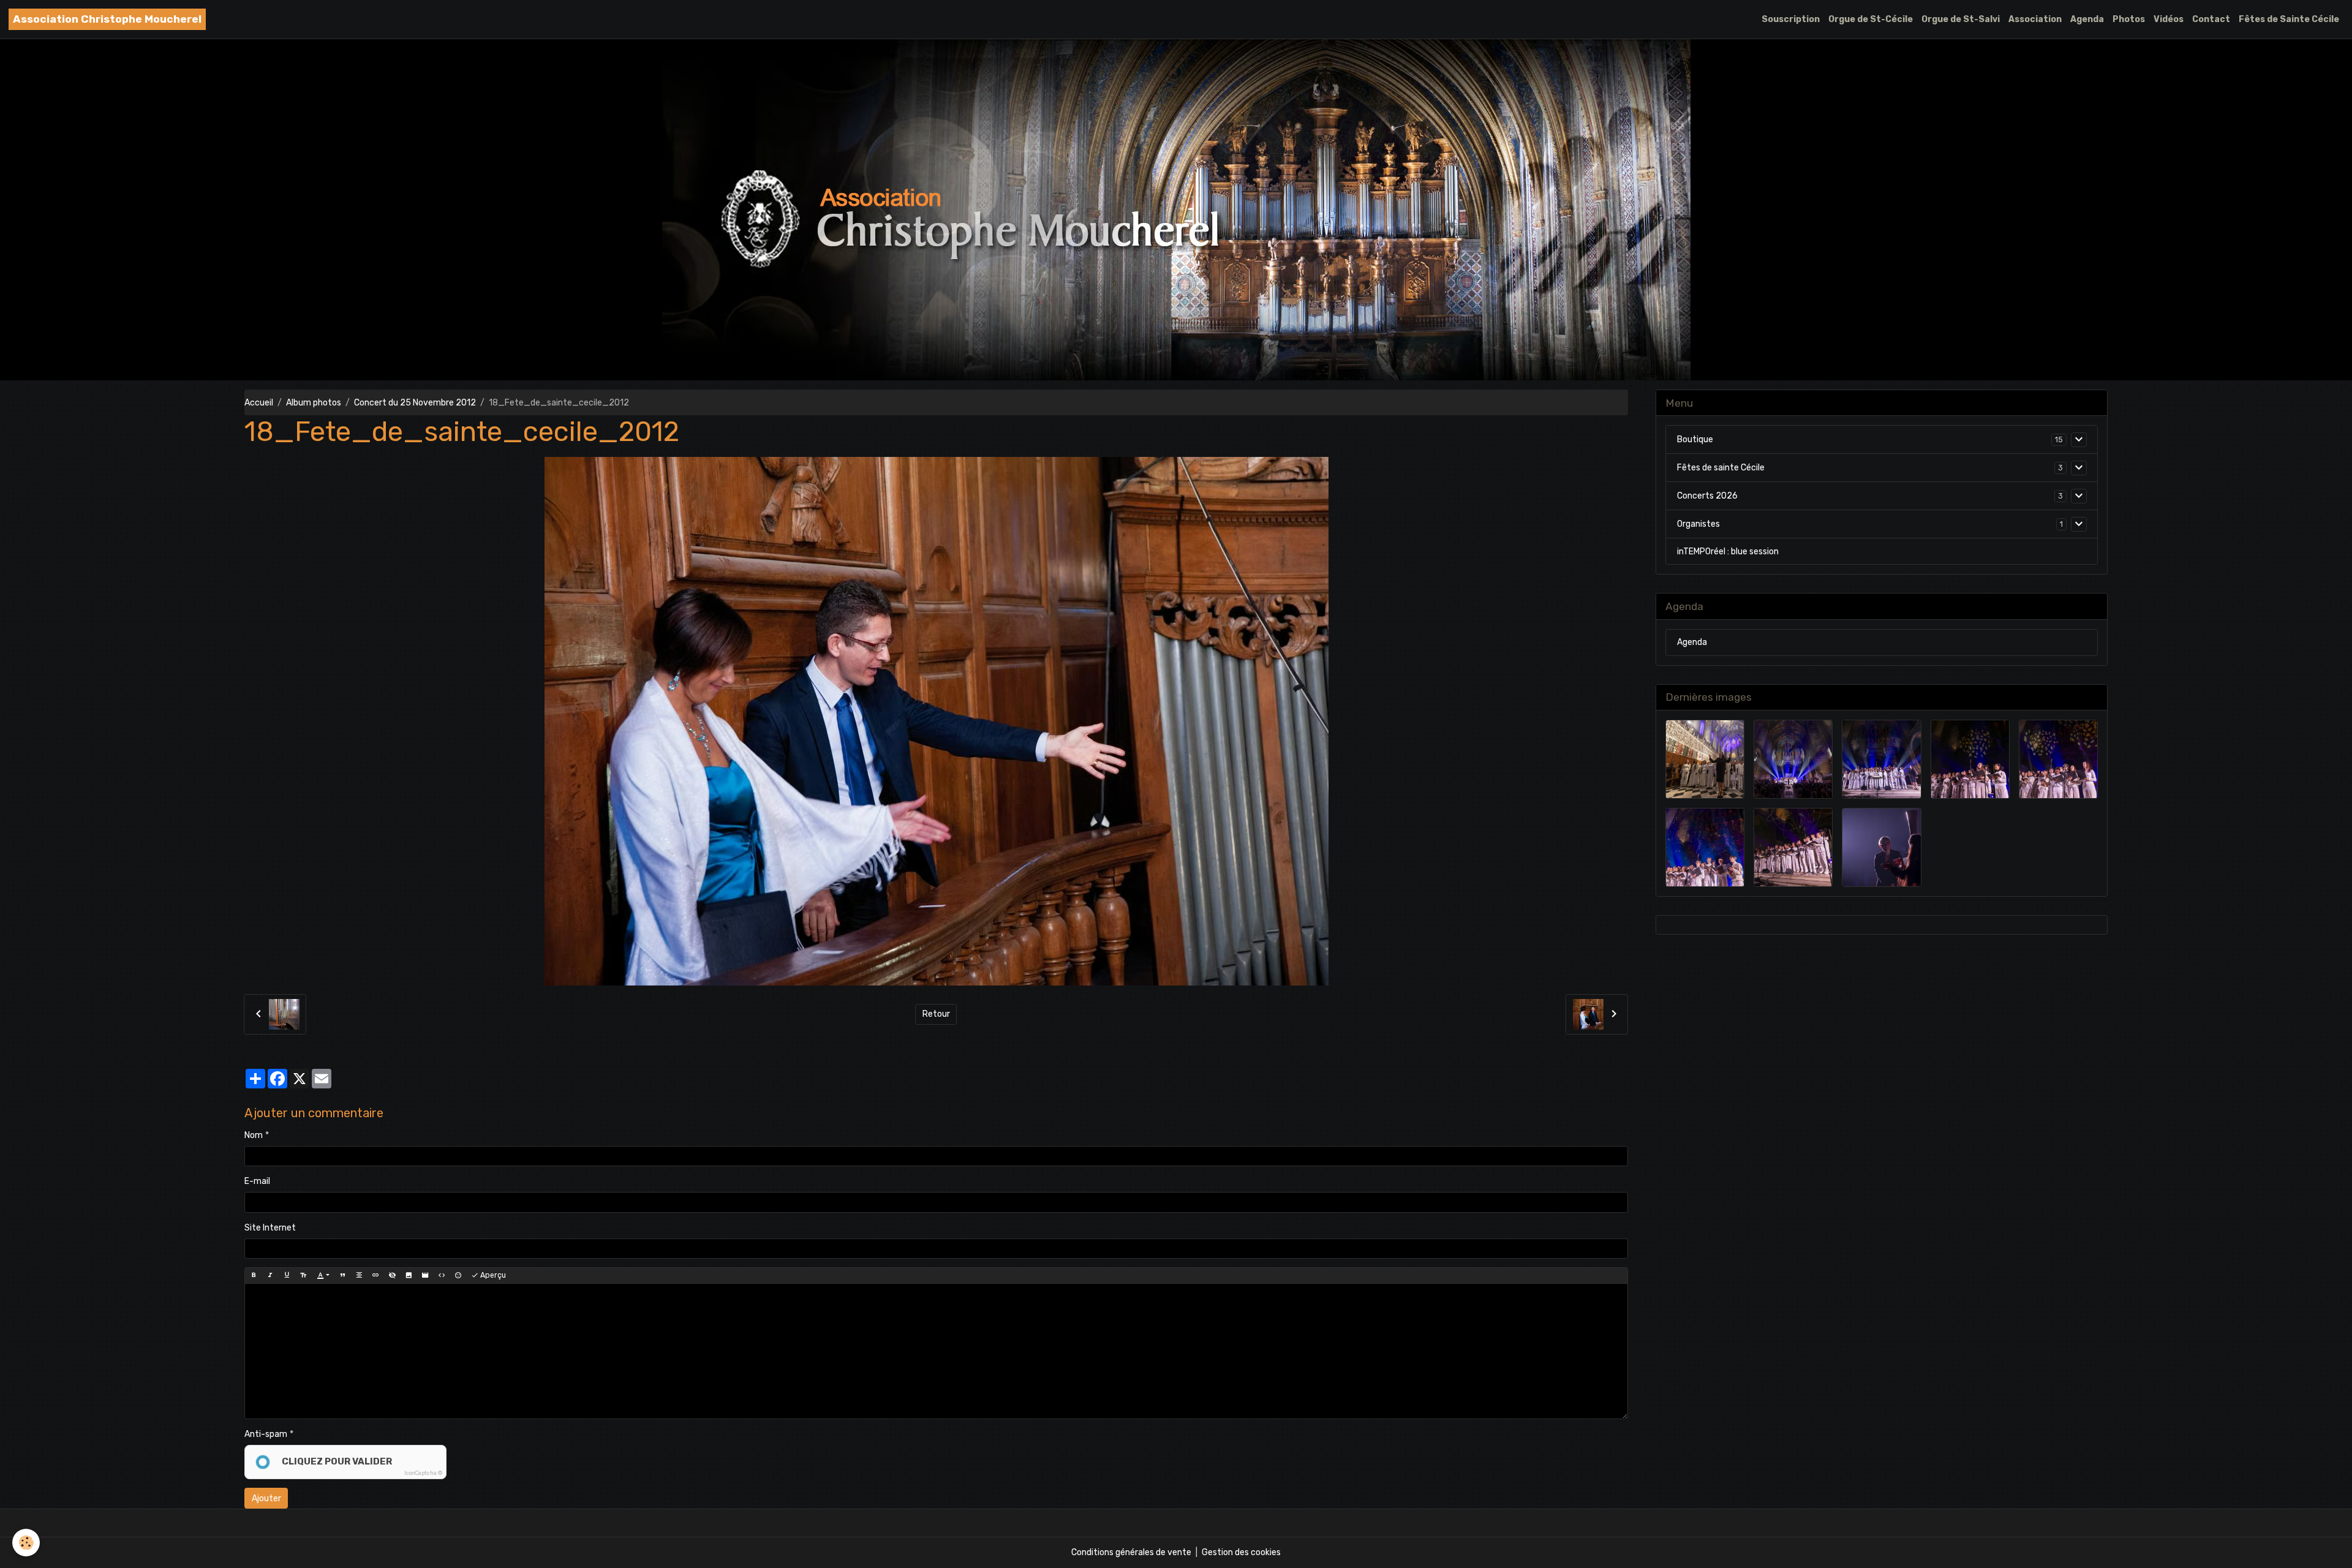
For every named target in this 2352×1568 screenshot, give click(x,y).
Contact (2211, 19)
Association (2035, 19)
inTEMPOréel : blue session (1728, 552)
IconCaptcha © (423, 1473)
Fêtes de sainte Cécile (1721, 468)
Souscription (1791, 19)
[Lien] (375, 1275)
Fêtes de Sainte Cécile (2289, 19)
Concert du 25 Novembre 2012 (415, 403)
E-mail (257, 1181)
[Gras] (254, 1275)
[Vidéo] (425, 1275)
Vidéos (2169, 19)
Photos (2129, 19)
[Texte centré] (359, 1275)
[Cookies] (26, 1543)
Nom (254, 1135)
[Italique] (270, 1275)
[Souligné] (287, 1275)
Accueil (259, 403)
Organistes (1698, 524)
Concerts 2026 (1707, 496)
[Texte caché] (392, 1275)
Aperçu (492, 1275)
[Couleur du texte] (323, 1275)
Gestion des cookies (1241, 1552)
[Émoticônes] (458, 1275)
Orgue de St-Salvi (1961, 19)
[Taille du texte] (303, 1275)
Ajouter (266, 1498)
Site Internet (270, 1228)
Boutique (1695, 439)
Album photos (314, 403)
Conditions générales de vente (1131, 1552)
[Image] (409, 1275)
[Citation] (342, 1275)
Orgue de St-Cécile (1871, 19)
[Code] (442, 1275)
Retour (936, 1014)
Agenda (2087, 19)
